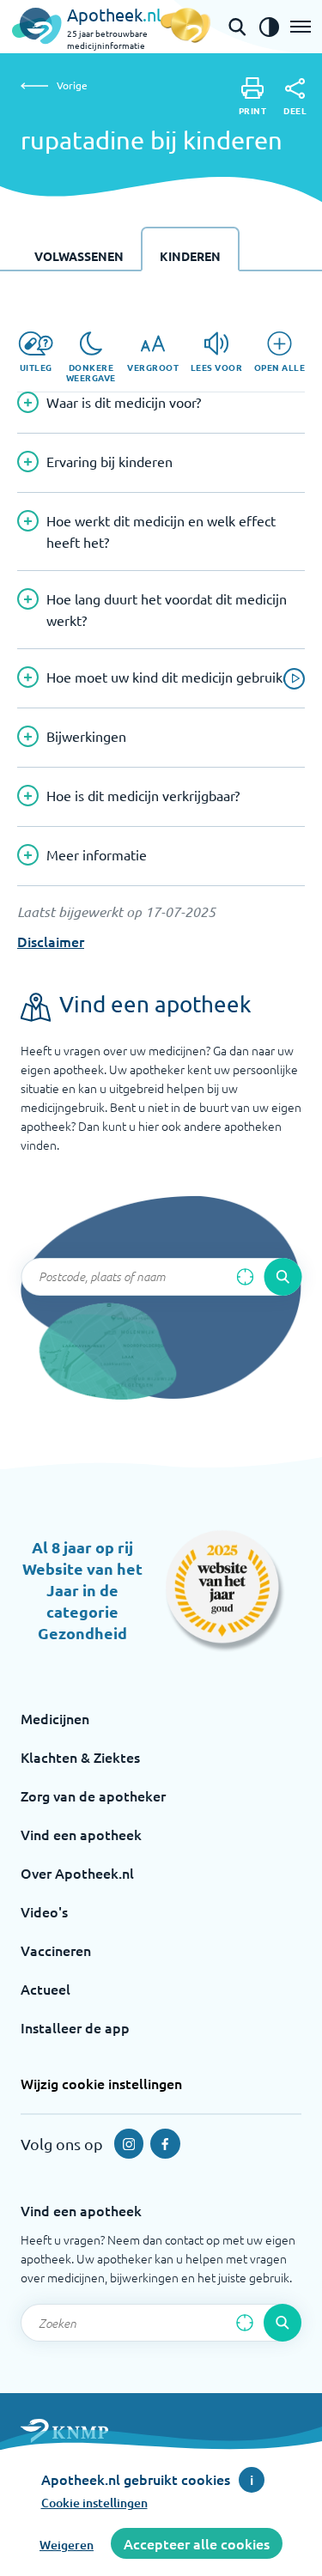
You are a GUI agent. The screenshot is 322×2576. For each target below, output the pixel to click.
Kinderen (190, 256)
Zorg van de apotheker (93, 1795)
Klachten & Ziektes (80, 1757)
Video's (44, 1911)
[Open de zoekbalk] (237, 27)
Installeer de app (75, 2027)
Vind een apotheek (81, 1834)
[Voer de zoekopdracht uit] (283, 1277)
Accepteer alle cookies (197, 2543)
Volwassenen (79, 256)
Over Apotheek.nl (77, 1873)
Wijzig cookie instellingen (101, 2083)
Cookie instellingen (94, 2503)
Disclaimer (51, 941)
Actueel (46, 1989)
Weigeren (67, 2545)
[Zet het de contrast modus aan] (269, 27)
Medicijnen (55, 1718)
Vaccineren (56, 1950)
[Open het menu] (301, 27)
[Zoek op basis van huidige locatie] (245, 1277)
